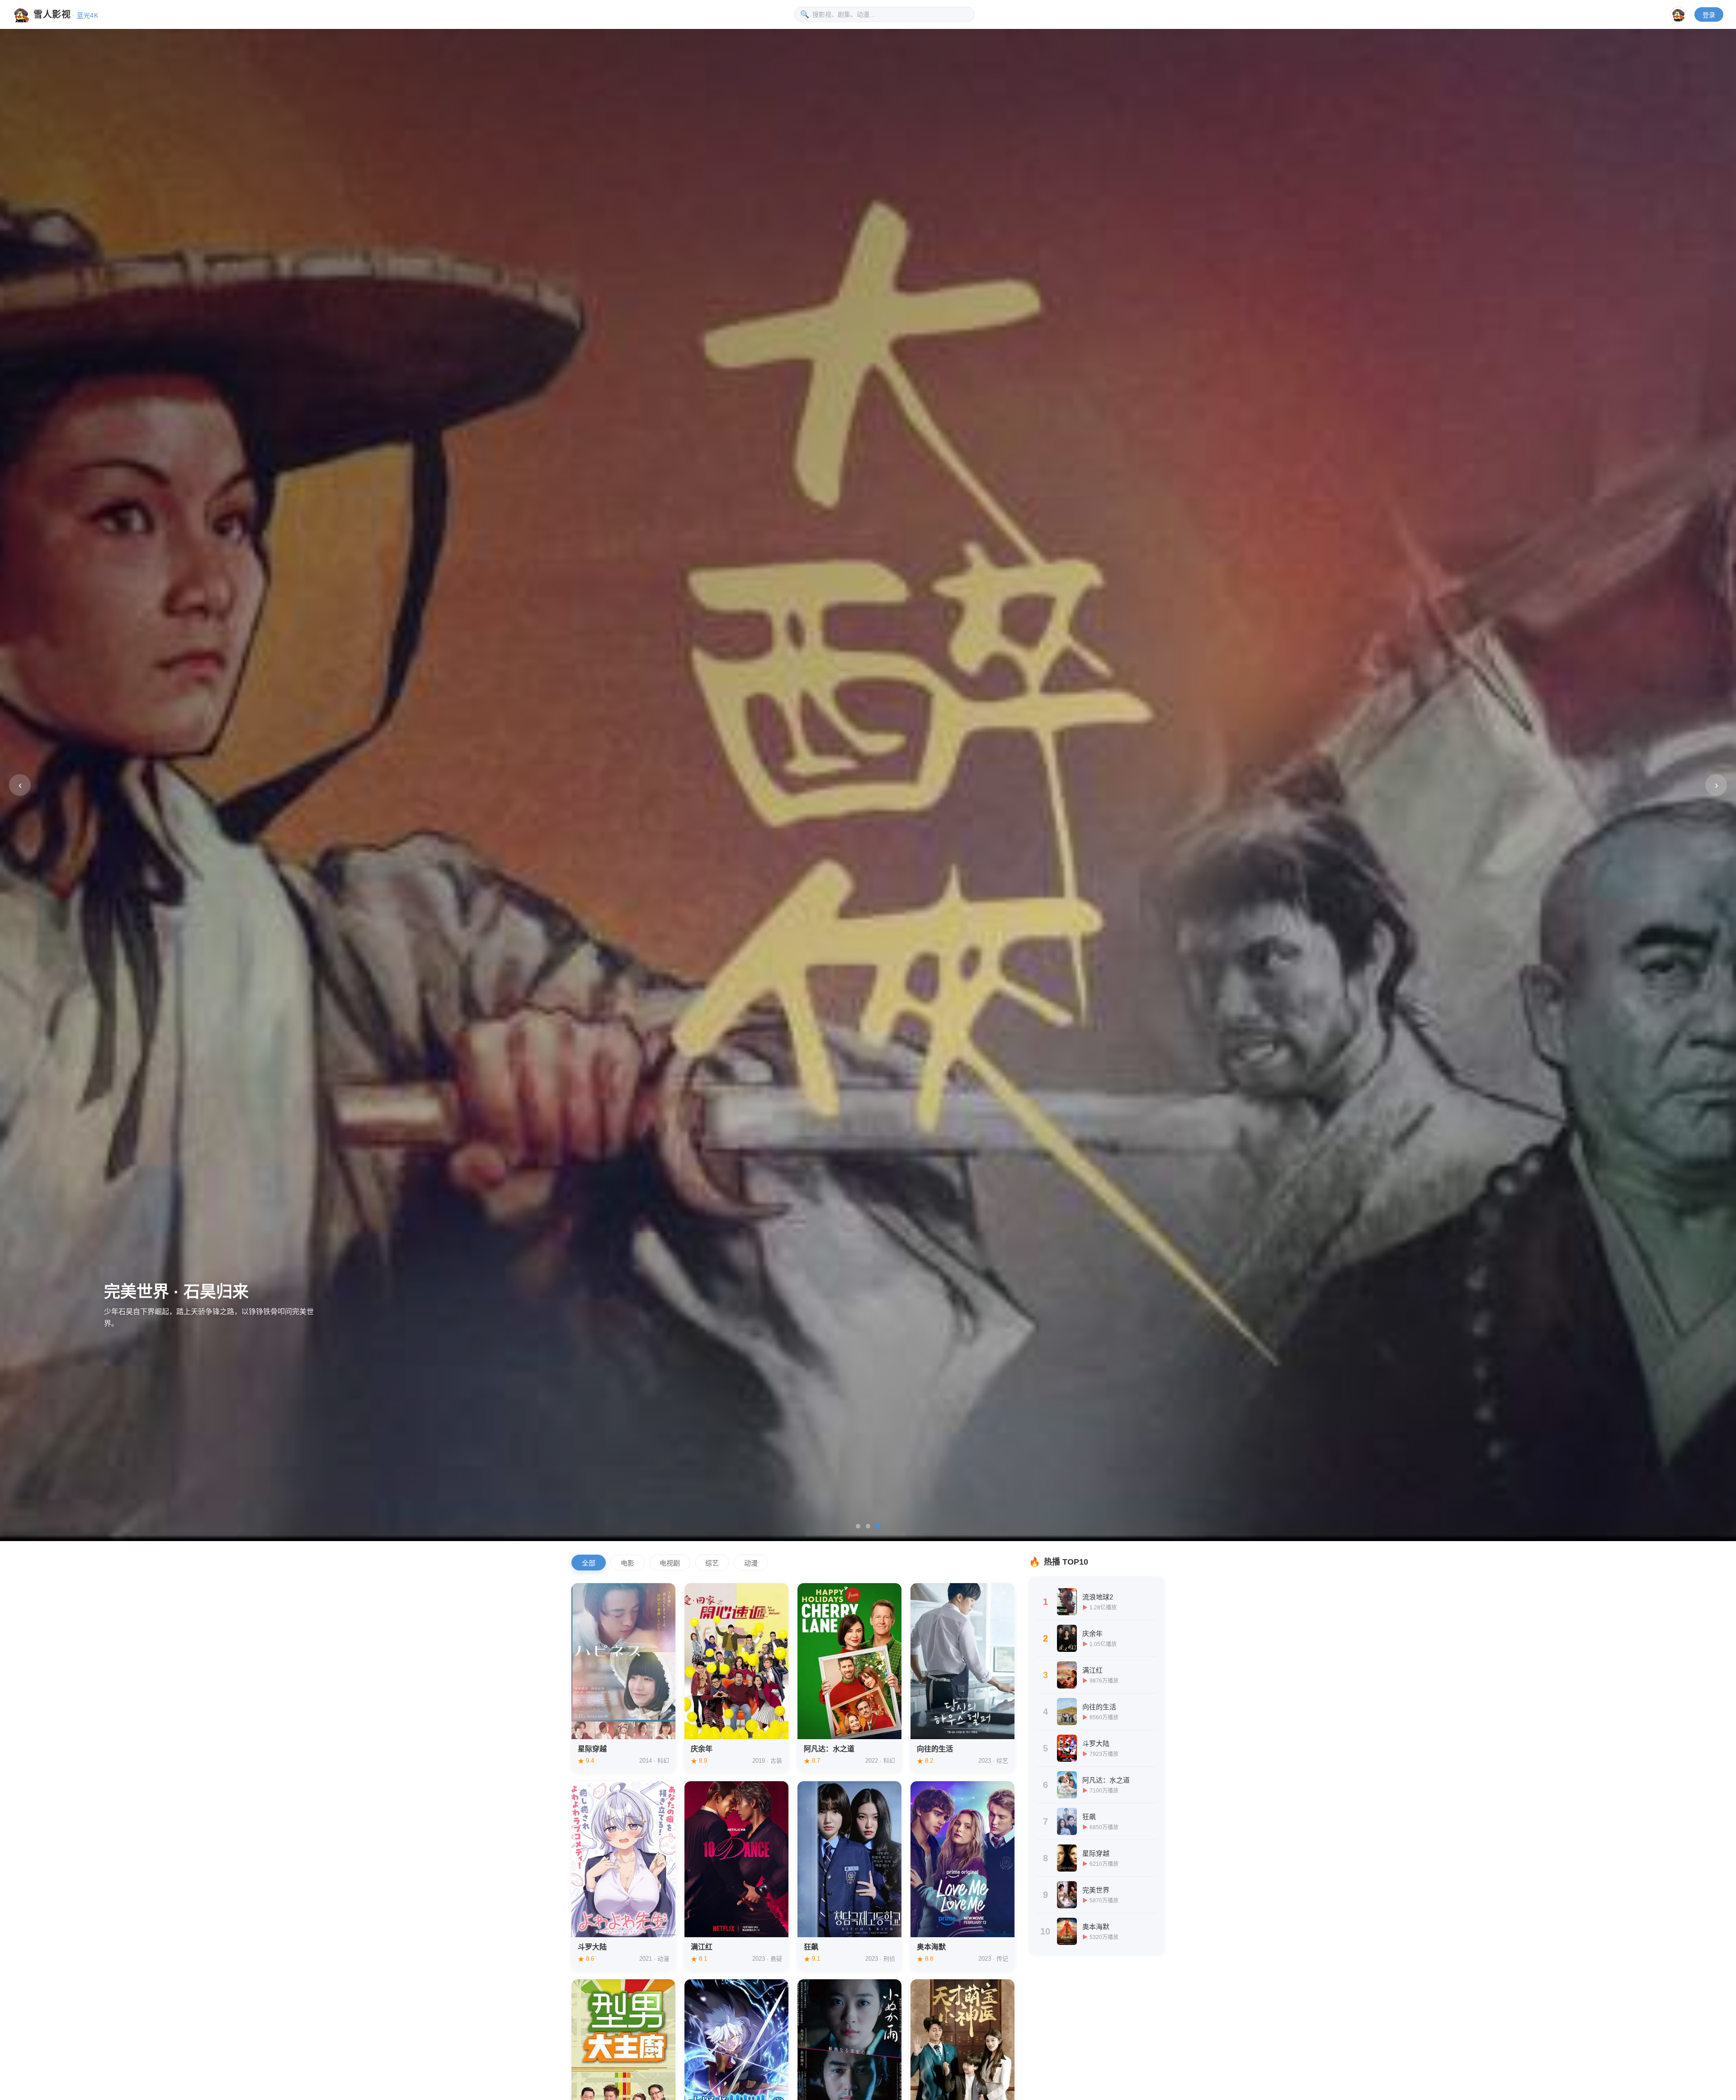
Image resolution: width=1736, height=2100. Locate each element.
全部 (589, 1563)
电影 (627, 1563)
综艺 (712, 1563)
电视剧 (670, 1563)
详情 (592, 1726)
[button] (858, 1526)
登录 (1709, 15)
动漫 (751, 1563)
